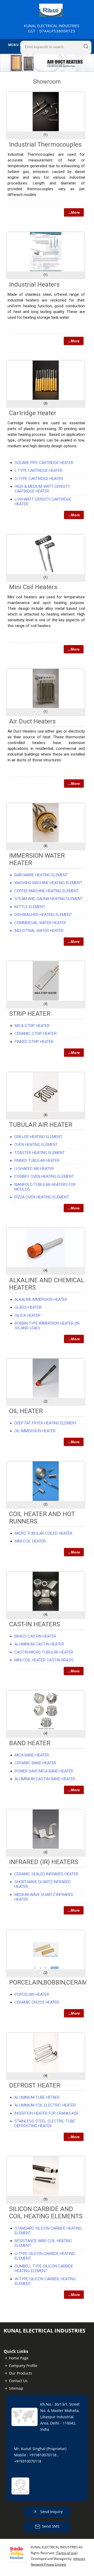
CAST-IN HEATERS (35, 1624)
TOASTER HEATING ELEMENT (40, 1153)
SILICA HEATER (28, 1315)
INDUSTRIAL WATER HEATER (39, 931)
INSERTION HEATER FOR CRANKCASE (46, 2113)
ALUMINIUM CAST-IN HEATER (39, 1644)
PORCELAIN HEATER (32, 1994)
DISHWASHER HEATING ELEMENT (43, 915)
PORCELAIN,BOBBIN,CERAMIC (51, 1982)
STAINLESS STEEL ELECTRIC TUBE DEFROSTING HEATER (45, 2124)
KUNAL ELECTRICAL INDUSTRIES (52, 28)
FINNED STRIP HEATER (34, 1042)
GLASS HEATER (28, 1307)
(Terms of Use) (67, 2553)
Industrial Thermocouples (45, 144)
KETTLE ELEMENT (30, 907)
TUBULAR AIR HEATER (41, 1125)
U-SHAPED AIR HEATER (34, 1169)
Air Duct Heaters (32, 721)
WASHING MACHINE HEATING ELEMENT (48, 883)
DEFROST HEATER (35, 2085)
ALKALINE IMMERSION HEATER (41, 1299)
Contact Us (18, 2381)
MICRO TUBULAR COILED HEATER (43, 1533)
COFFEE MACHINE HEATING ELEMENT (47, 891)
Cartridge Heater (33, 413)
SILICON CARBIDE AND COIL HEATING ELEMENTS (46, 2213)
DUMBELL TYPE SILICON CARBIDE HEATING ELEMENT (44, 2268)
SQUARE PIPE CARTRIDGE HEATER (44, 463)
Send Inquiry (51, 2512)
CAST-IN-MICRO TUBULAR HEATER (44, 1652)
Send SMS (51, 2526)
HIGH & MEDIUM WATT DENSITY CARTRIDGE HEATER (42, 489)
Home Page (19, 2358)
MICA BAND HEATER (32, 1755)
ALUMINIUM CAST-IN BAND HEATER (45, 1779)
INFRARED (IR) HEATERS (44, 1862)
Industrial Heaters (34, 285)
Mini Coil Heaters (33, 587)
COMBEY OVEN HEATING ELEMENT (44, 1176)
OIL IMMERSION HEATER (35, 1431)
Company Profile (23, 2366)
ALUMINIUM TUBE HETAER (37, 2097)
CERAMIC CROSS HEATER (37, 2002)
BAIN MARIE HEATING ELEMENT (41, 875)
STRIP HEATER (30, 1014)
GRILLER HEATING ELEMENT (38, 1137)
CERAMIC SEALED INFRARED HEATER (46, 1874)
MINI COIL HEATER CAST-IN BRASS (44, 1660)
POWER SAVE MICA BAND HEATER (44, 1771)
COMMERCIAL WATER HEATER (40, 923)
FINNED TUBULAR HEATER (37, 1161)
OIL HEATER (26, 1411)
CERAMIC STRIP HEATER (36, 1034)
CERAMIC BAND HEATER (35, 1763)
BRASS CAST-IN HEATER (35, 1636)
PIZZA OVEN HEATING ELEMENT (42, 1197)
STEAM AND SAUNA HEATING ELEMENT (49, 899)
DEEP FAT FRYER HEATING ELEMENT (46, 1423)
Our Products (20, 2373)
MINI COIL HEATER (30, 1541)
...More (74, 212)
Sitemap (16, 2388)
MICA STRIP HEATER (32, 1026)
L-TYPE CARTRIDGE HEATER (39, 471)
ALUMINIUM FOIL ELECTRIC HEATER (45, 2105)
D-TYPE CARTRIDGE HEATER (39, 479)
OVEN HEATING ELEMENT (36, 1145)
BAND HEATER (30, 1743)
